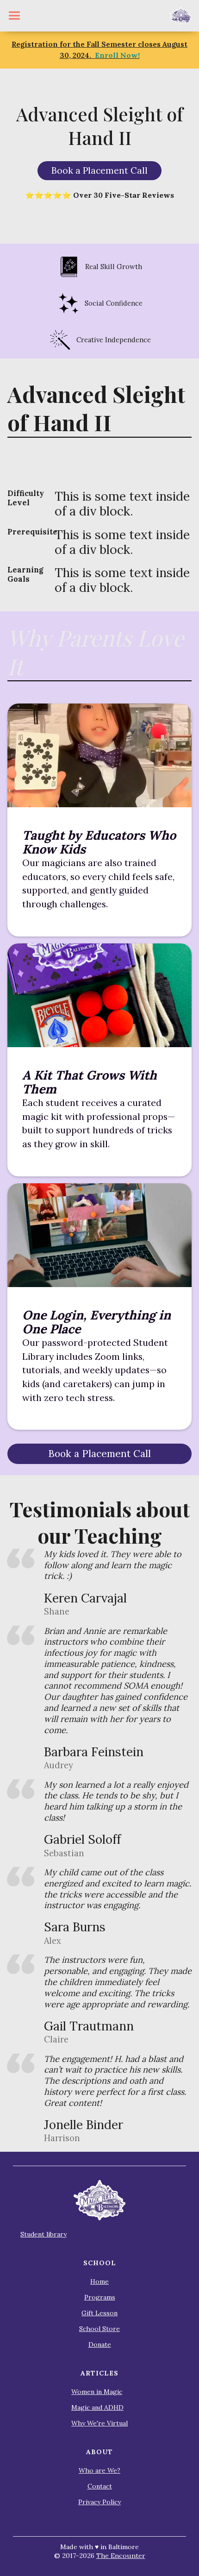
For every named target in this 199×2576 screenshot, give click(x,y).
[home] (181, 16)
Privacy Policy (99, 2502)
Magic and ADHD (97, 2407)
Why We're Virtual (99, 2423)
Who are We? (99, 2470)
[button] (14, 16)
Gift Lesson (99, 2313)
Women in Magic (97, 2392)
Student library (44, 2234)
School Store (99, 2329)
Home (99, 2281)
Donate (100, 2344)
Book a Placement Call (99, 170)
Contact (100, 2486)
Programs (100, 2297)
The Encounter (121, 2556)
